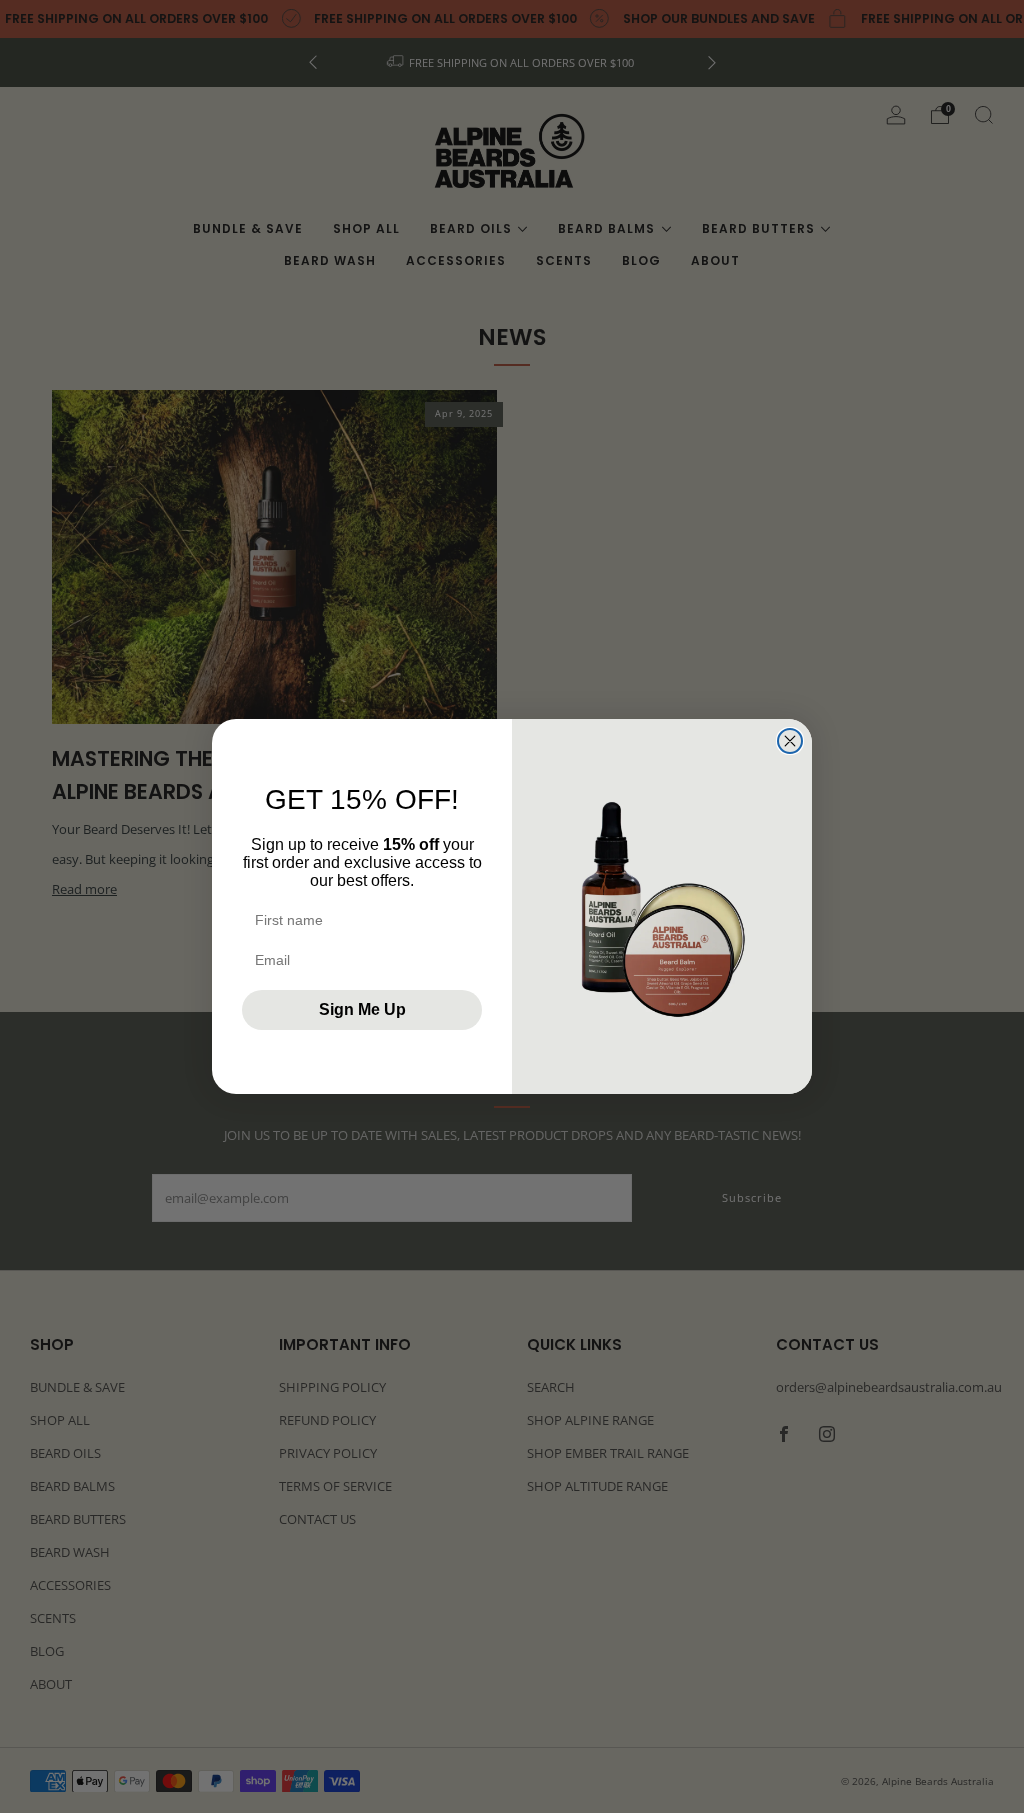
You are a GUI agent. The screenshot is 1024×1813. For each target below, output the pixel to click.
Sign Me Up (362, 1009)
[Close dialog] (790, 741)
